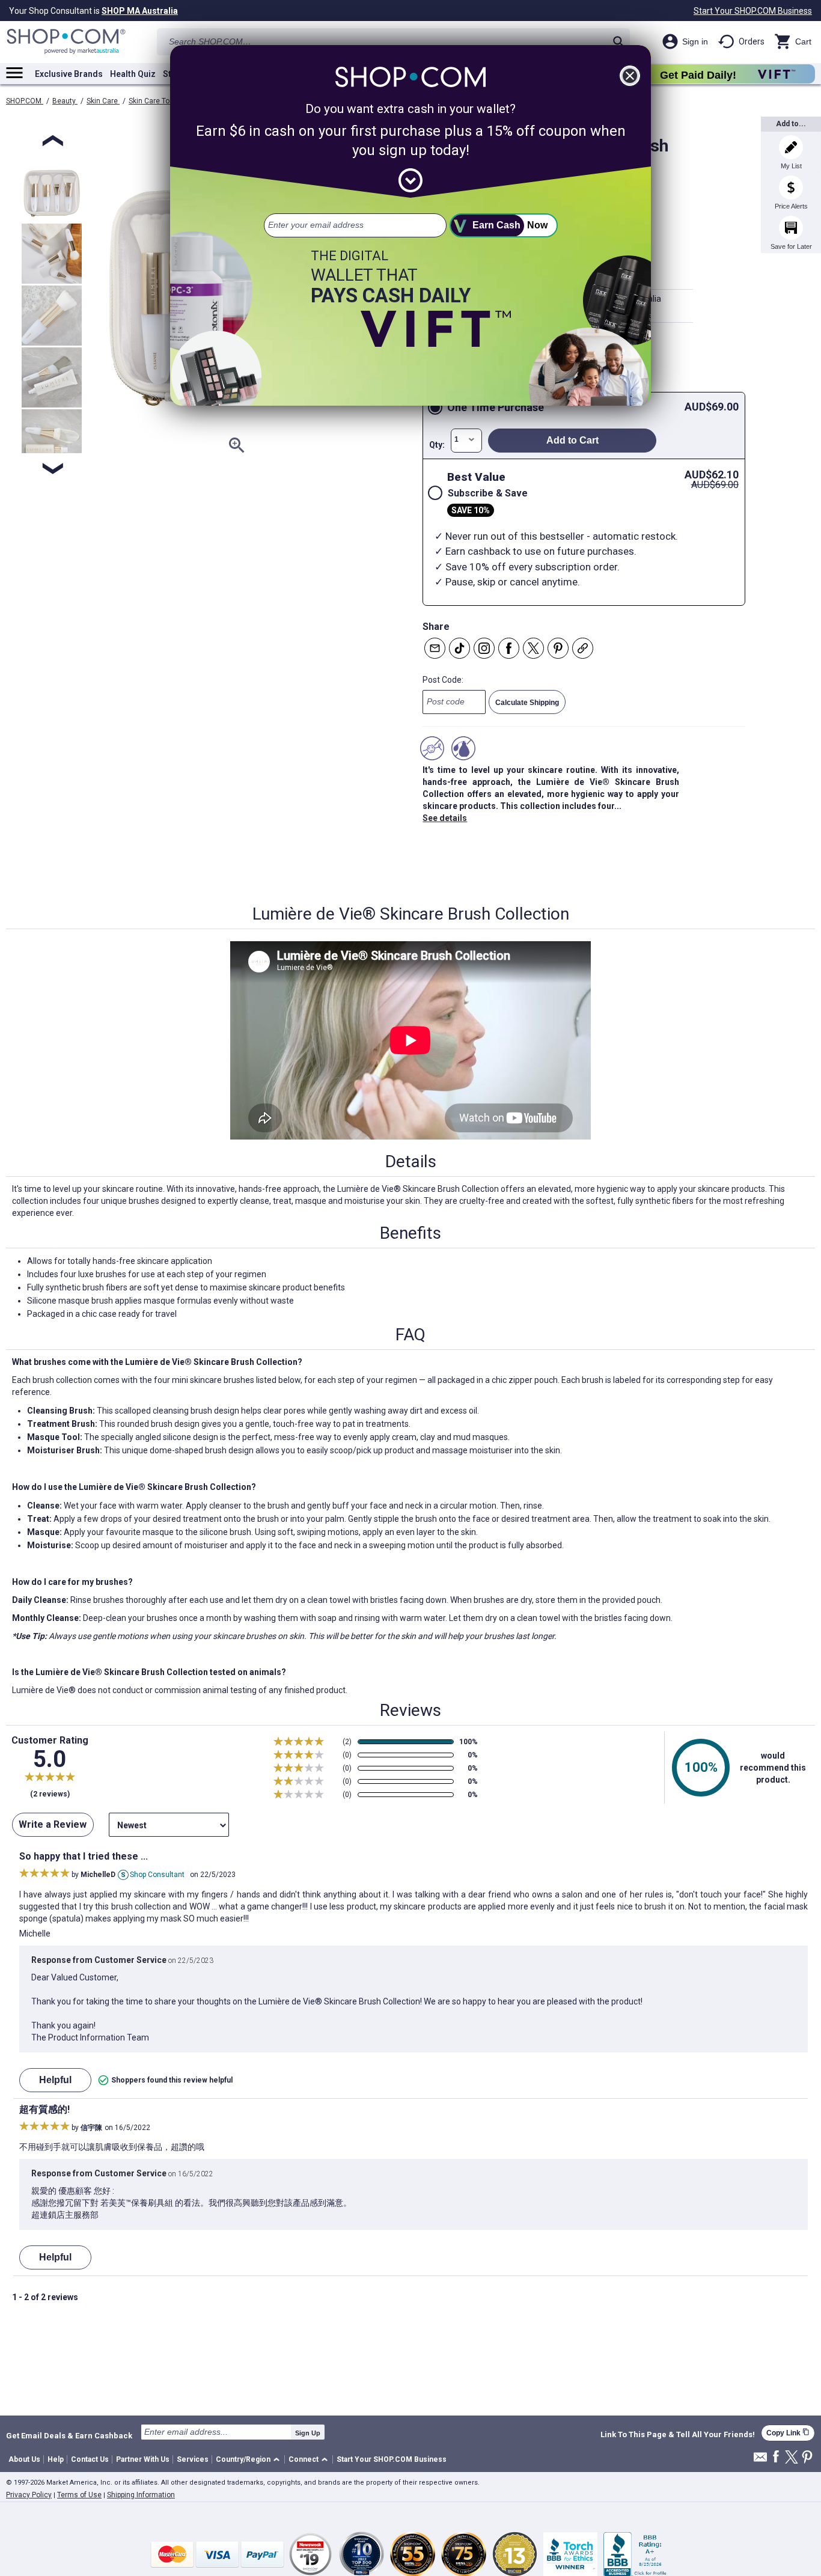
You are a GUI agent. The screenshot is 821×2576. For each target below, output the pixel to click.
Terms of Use (79, 2495)
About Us (24, 2459)
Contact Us (90, 2459)
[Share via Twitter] (533, 648)
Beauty (65, 101)
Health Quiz (133, 74)
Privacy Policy (29, 2495)
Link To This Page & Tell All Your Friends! (678, 2435)
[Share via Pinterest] (558, 648)
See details (445, 818)
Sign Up (308, 2433)
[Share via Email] (435, 648)
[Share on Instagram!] (484, 648)
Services (193, 2459)
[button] (250, 2460)
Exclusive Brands (69, 74)
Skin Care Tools (154, 101)
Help (56, 2459)
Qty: (437, 445)
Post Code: (443, 680)
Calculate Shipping (527, 703)
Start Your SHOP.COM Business (753, 11)
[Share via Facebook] (509, 648)
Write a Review (53, 1824)
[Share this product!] (583, 648)
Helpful (55, 2080)
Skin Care (103, 101)
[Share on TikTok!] (459, 648)
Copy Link (788, 2433)
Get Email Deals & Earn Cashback (69, 2435)
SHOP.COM (25, 101)
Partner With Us (143, 2459)
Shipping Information (141, 2495)
